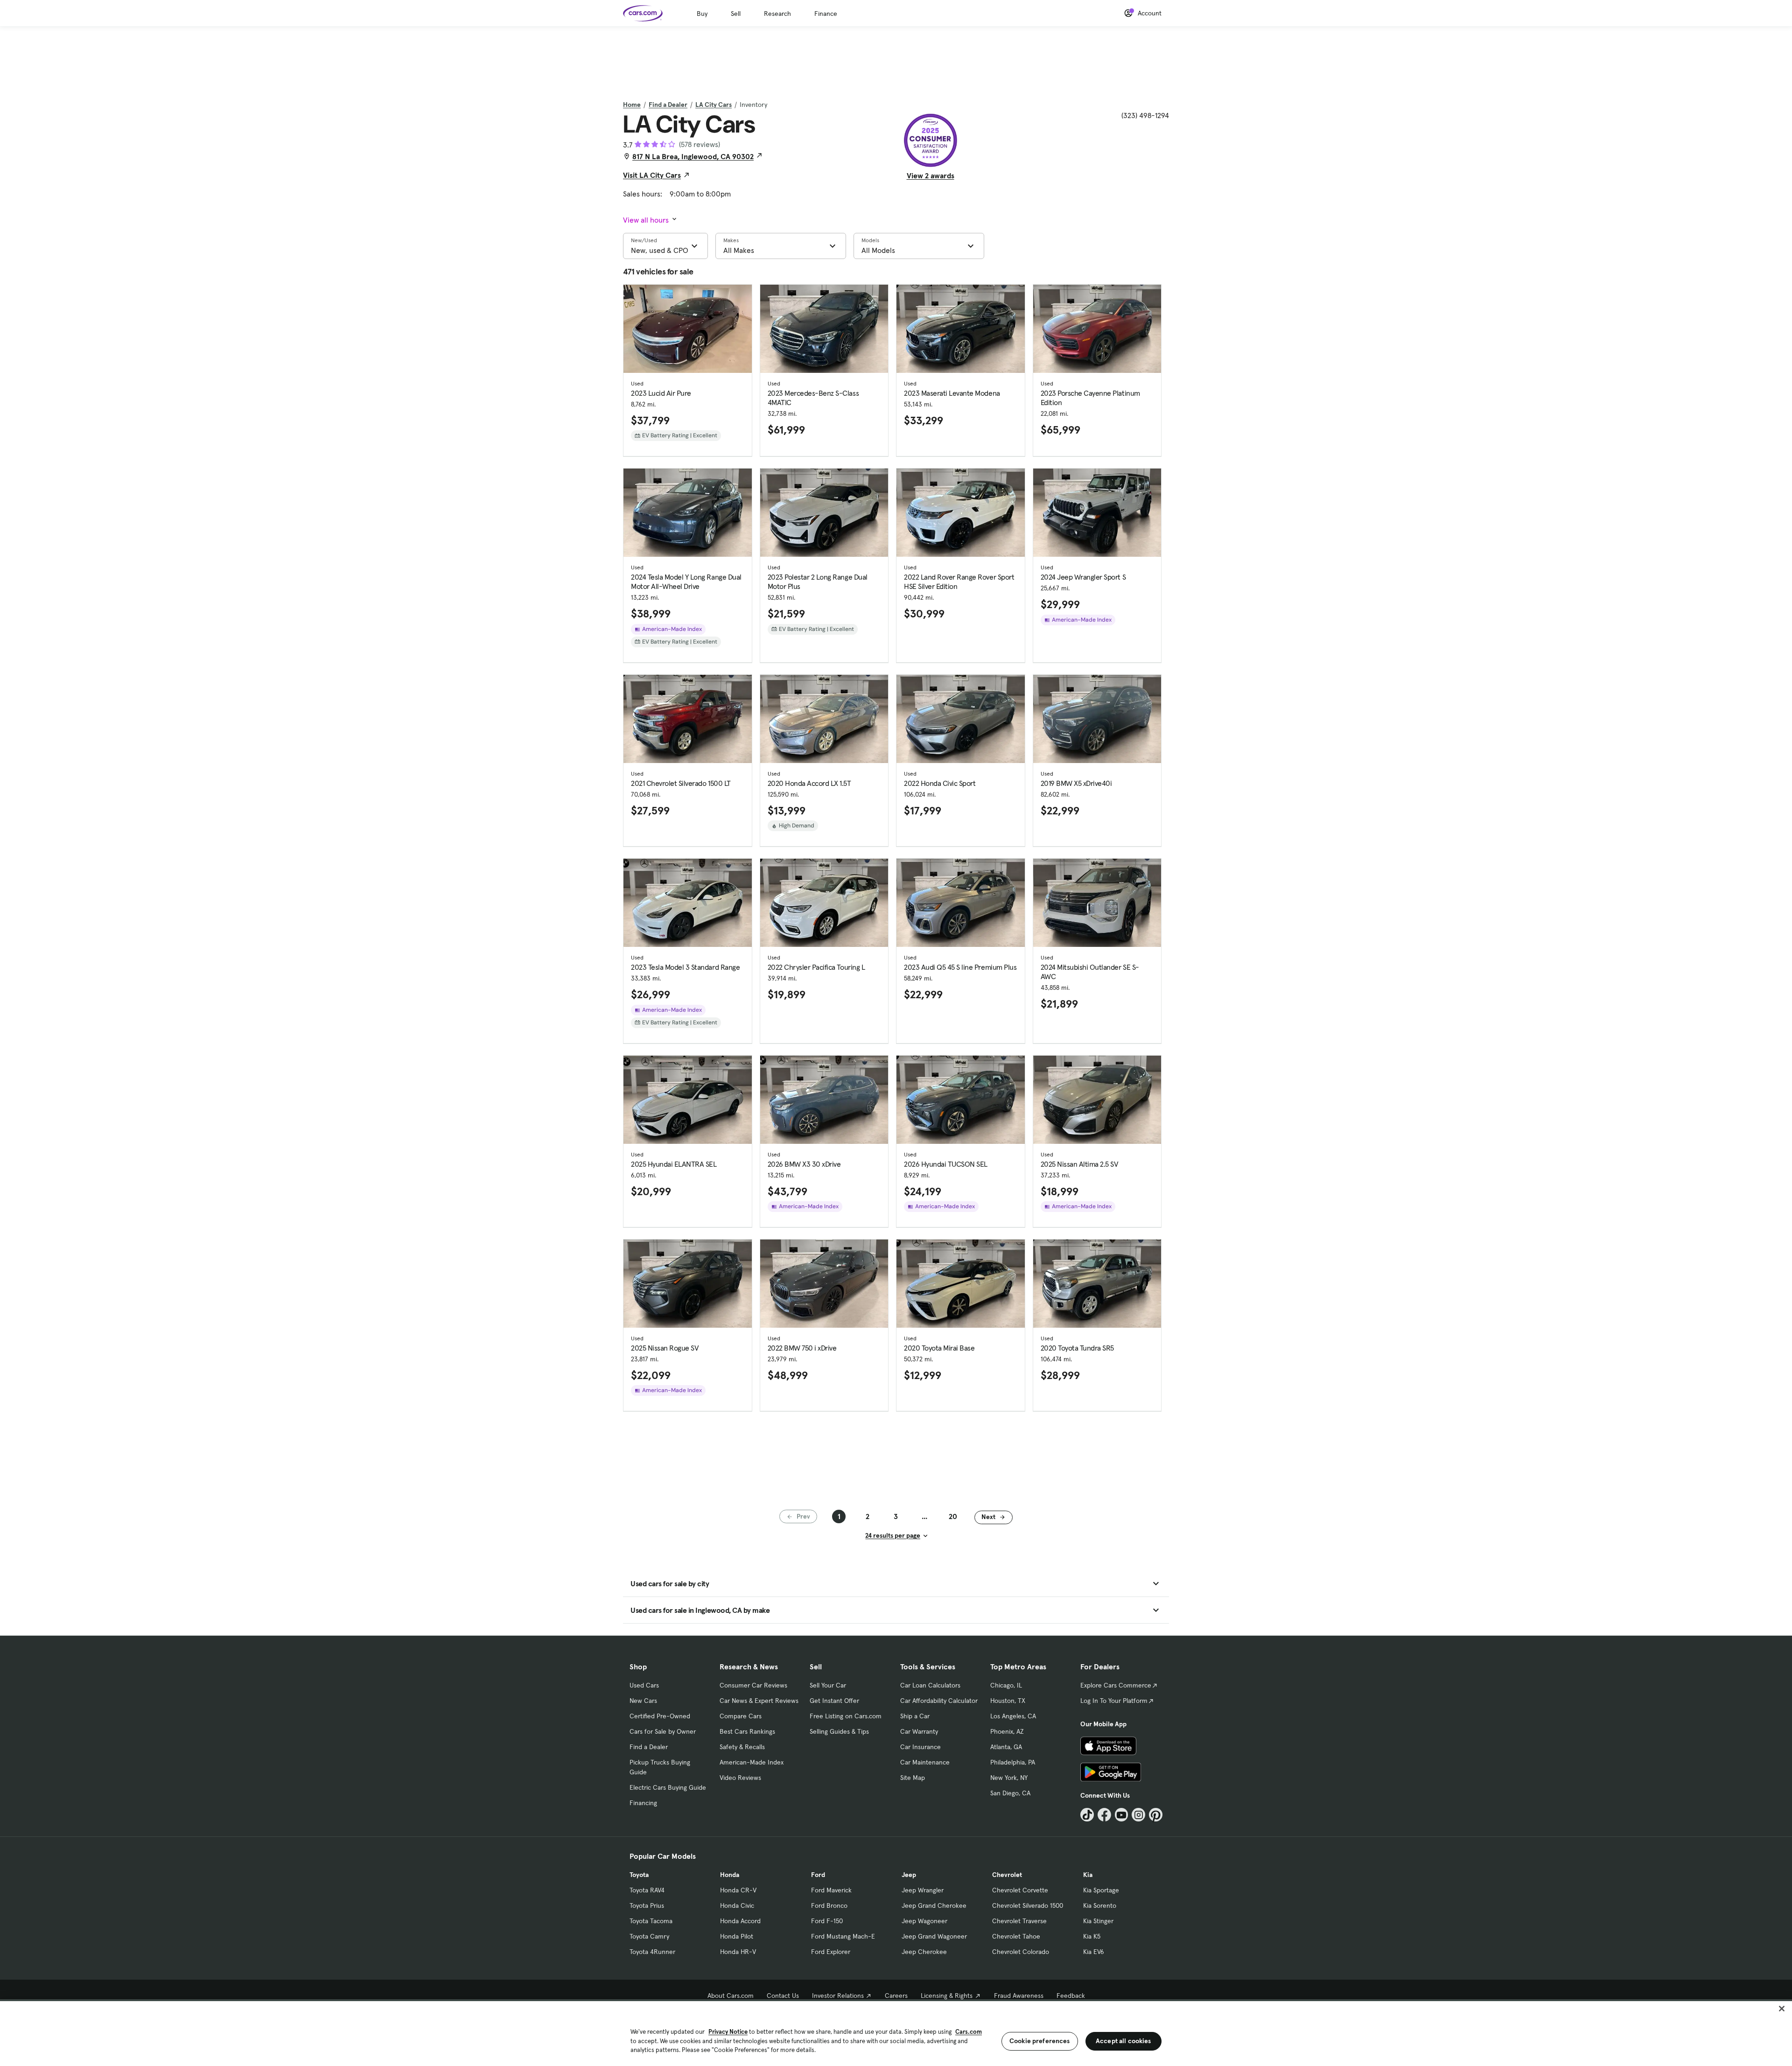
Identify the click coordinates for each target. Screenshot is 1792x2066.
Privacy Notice (728, 2032)
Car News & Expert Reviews (759, 1701)
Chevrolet (1007, 1875)
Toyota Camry (649, 1936)
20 (953, 1516)
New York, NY (1009, 1778)
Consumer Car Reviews (753, 1685)
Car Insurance (920, 1747)
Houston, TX (1008, 1701)
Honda (730, 1875)
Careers (896, 1996)
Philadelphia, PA (1013, 1762)
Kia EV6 (1094, 1952)
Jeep (909, 1875)
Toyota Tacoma (651, 1921)
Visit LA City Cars (652, 175)
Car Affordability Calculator (939, 1701)
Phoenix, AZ (1007, 1731)
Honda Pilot (737, 1936)
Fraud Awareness (1019, 1996)
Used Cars (644, 1685)
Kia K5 (1092, 1936)
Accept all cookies (1123, 2041)
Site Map (913, 1778)
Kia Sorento (1100, 1905)
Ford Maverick (831, 1890)
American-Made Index (752, 1762)
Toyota (639, 1875)
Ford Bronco (829, 1905)
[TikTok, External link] (1087, 1815)
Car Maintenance (925, 1762)
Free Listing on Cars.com (846, 1716)
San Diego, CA (1010, 1793)
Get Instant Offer (834, 1701)
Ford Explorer (831, 1952)
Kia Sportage (1101, 1890)
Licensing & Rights (947, 1996)
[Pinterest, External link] (1156, 1815)
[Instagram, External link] (1138, 1815)
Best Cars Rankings (747, 1731)
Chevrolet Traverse (1019, 1921)
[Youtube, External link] (1122, 1815)
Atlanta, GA (1006, 1747)
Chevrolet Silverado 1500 (1028, 1905)
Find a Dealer (668, 105)
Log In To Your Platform (1114, 1701)
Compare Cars (741, 1716)
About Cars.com (731, 1996)
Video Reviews (740, 1778)
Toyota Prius (647, 1905)
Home (632, 105)
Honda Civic (737, 1905)
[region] (896, 2033)
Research (777, 14)
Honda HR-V (738, 1952)
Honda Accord (740, 1921)
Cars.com (969, 2032)
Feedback (1071, 1996)
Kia (1088, 1875)
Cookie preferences (1040, 2041)
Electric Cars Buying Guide (668, 1787)
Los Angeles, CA (1013, 1716)
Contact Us (783, 1996)
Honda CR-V (738, 1890)
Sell (736, 14)
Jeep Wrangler (923, 1890)
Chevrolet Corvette (1020, 1890)
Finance (826, 14)
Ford (818, 1875)
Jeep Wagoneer (924, 1921)
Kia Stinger (1098, 1921)
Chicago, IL (1006, 1685)
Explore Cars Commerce (1116, 1685)
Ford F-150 (827, 1921)
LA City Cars (714, 105)
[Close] (1782, 2009)
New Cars (643, 1701)
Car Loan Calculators (930, 1685)
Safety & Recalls (742, 1747)
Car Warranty (919, 1731)
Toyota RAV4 (647, 1890)
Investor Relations (838, 1996)
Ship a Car (915, 1716)
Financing (643, 1803)
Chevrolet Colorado (1021, 1952)
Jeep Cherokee (924, 1952)
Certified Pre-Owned (660, 1716)
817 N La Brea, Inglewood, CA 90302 (693, 156)
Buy (702, 14)
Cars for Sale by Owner (663, 1731)
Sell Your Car (828, 1685)
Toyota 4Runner (652, 1952)
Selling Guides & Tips (839, 1731)
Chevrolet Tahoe (1016, 1936)
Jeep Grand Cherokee (934, 1905)
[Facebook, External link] (1104, 1815)
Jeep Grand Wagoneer (934, 1936)
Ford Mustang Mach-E (843, 1936)
